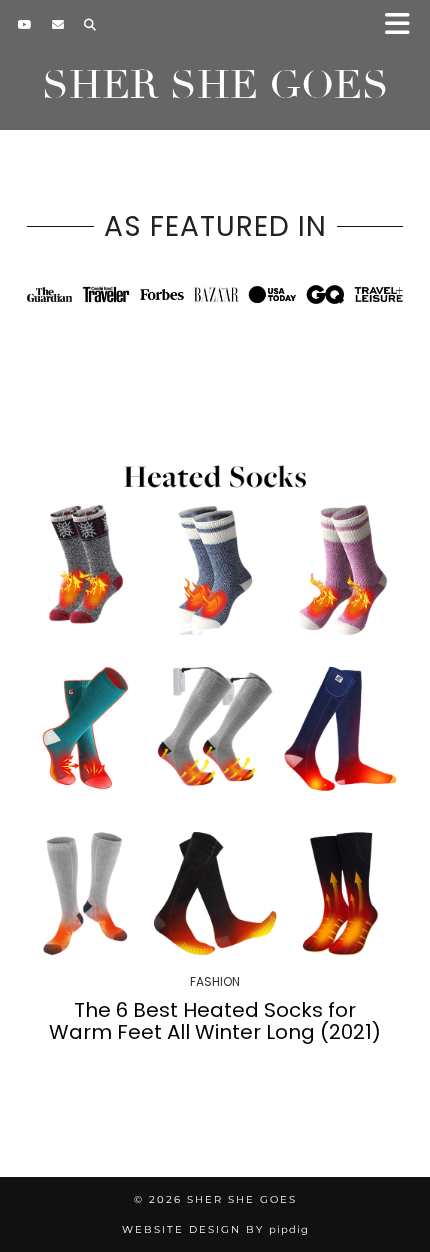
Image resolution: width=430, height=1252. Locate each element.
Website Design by (215, 1229)
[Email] (58, 25)
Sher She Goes (215, 85)
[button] (403, 25)
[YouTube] (25, 25)
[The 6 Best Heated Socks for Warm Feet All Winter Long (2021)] (215, 707)
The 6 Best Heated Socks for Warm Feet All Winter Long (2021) (215, 1021)
